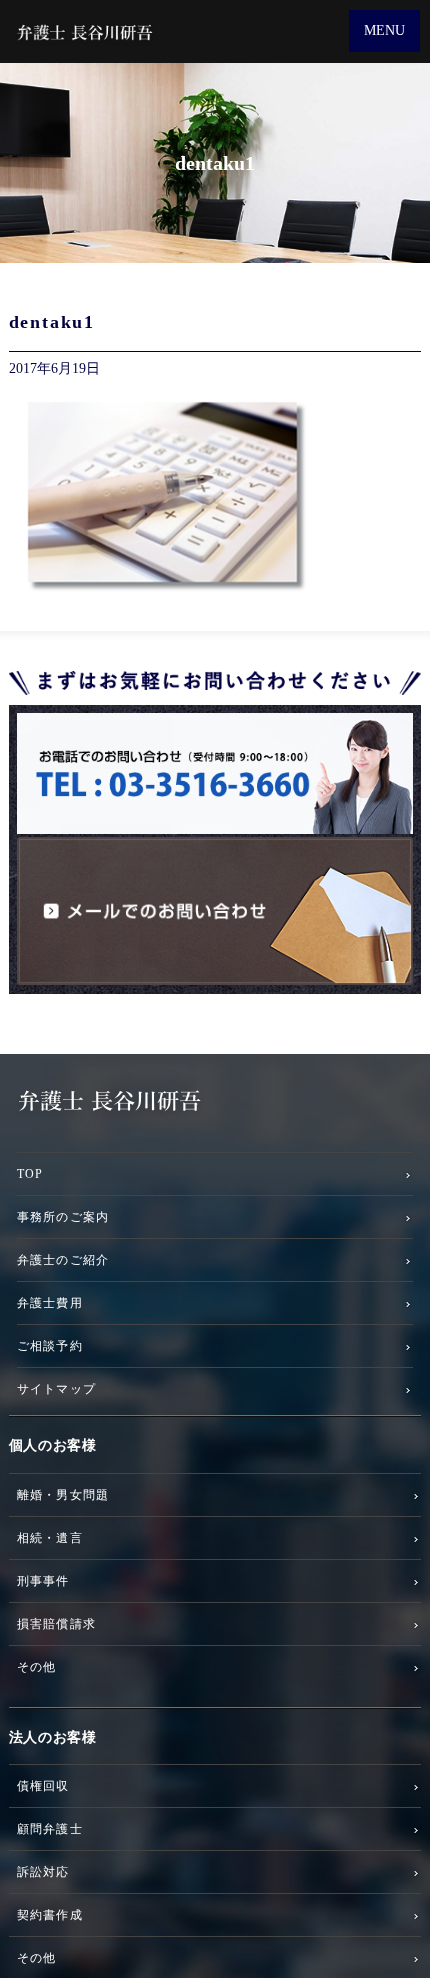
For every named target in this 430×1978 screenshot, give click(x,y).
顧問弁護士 (50, 1828)
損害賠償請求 (56, 1623)
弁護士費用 (50, 1302)
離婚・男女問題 (63, 1494)
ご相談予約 (50, 1345)
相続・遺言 (50, 1537)
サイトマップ (56, 1388)
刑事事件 (43, 1580)
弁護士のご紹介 (63, 1259)
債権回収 (43, 1785)
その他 (37, 1666)
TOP (30, 1173)
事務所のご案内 (63, 1216)
